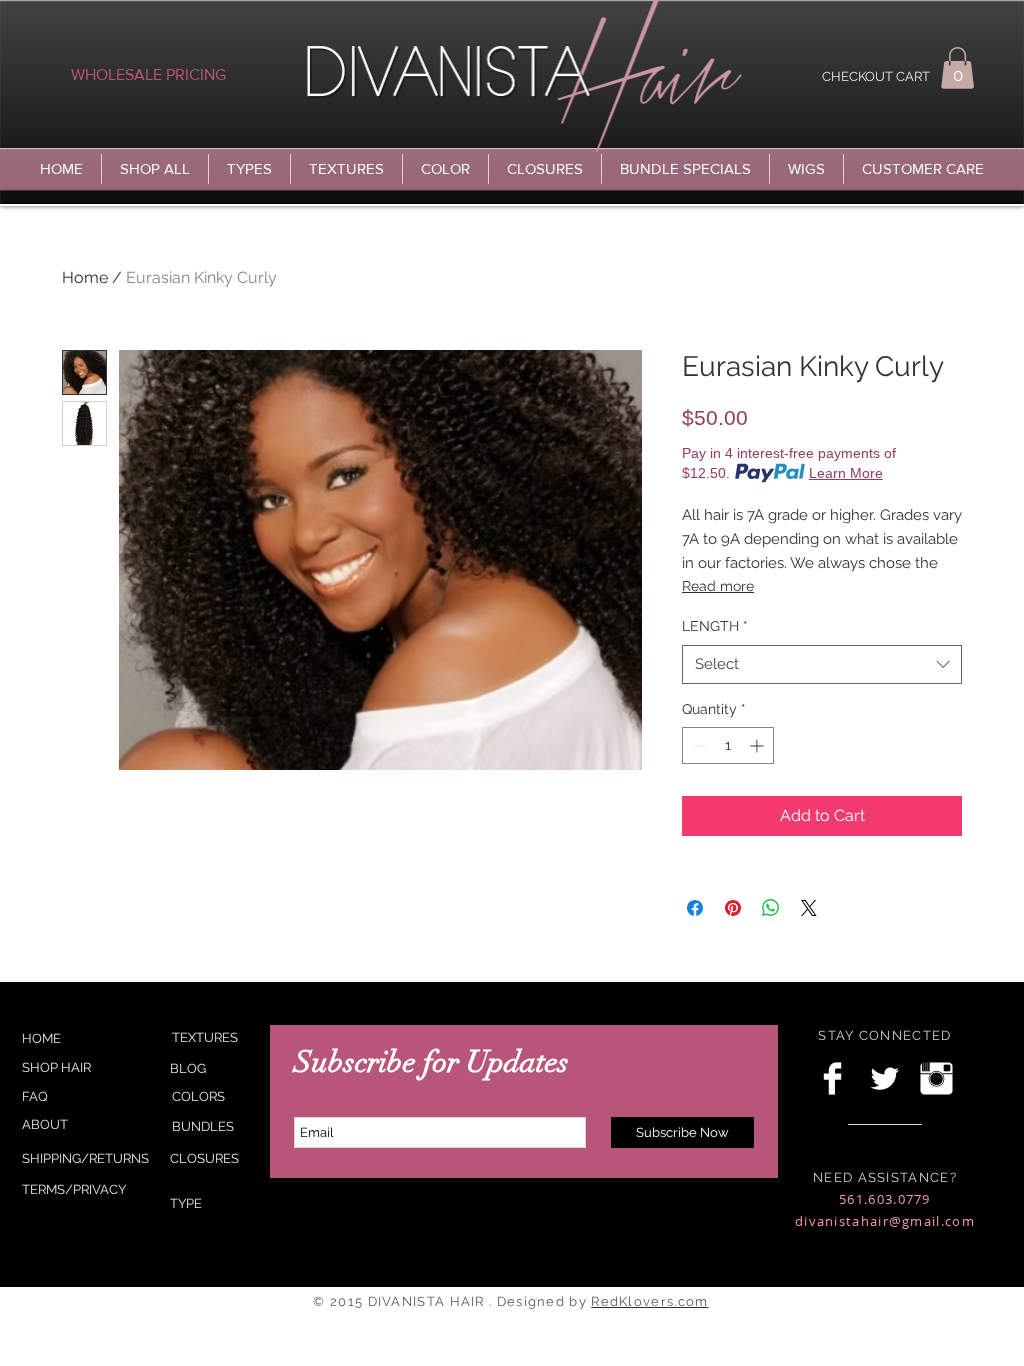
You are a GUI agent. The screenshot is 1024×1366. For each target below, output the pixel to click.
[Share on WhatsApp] (771, 908)
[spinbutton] (728, 745)
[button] (957, 68)
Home (85, 277)
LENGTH (715, 626)
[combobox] (822, 664)
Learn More (846, 473)
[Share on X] (809, 908)
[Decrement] (697, 745)
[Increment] (758, 745)
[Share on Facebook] (695, 908)
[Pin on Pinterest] (733, 908)
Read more (718, 586)
